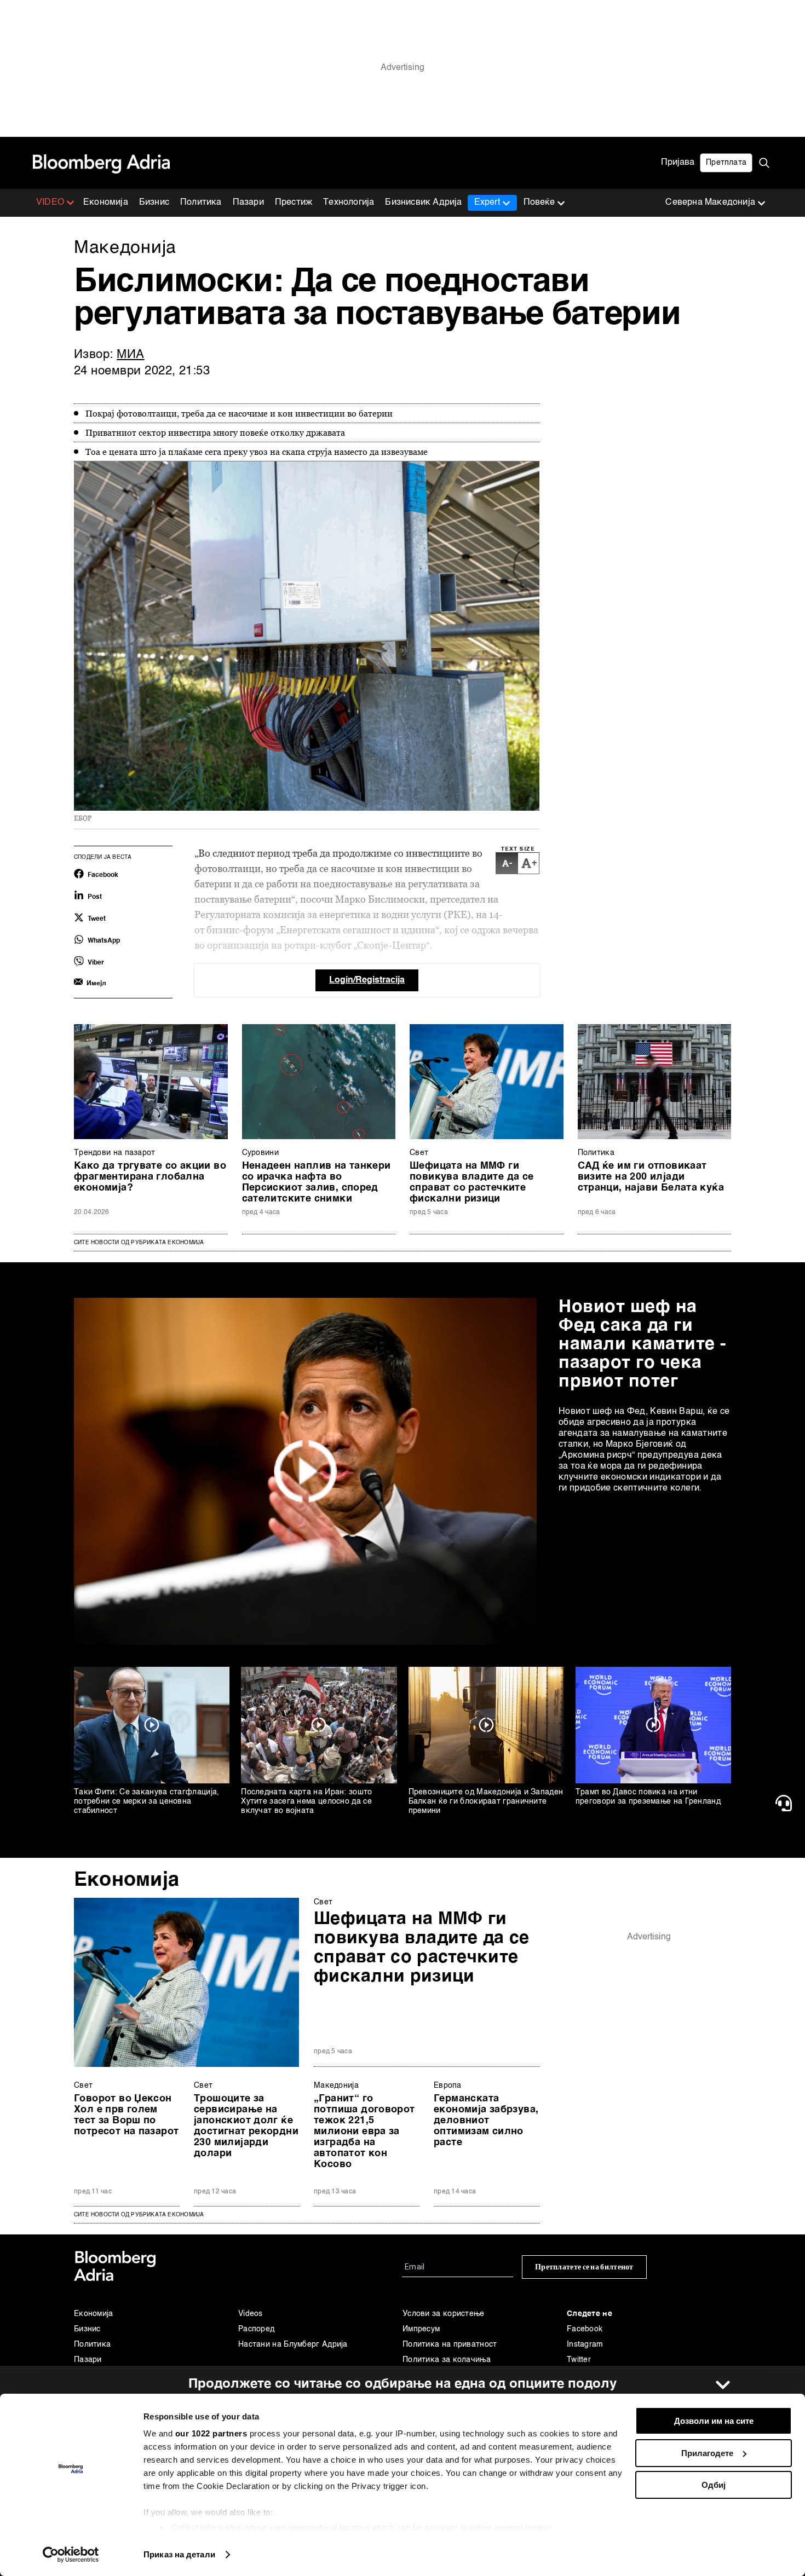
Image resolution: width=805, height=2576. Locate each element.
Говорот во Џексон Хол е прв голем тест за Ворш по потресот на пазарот (126, 2115)
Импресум (421, 2329)
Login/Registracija (367, 980)
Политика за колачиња (447, 2360)
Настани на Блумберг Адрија (293, 2344)
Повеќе (539, 203)
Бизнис (154, 203)
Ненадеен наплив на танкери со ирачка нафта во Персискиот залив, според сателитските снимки (317, 1182)
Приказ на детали (179, 2554)
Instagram (585, 2344)
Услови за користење (444, 2314)
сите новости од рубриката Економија (139, 2215)
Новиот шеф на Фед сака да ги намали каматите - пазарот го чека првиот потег (643, 1344)
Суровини (260, 1153)
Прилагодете (707, 2453)
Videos (251, 2314)
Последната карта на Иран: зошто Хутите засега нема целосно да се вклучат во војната (306, 1801)
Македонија (336, 2086)
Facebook (585, 2329)
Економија (106, 203)
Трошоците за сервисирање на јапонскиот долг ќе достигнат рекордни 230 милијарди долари (246, 2126)
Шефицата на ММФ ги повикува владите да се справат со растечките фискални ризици (472, 1182)
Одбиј (714, 2485)
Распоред (256, 2329)
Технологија (349, 203)
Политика (201, 203)
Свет (419, 1153)
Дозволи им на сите (714, 2421)
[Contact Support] (786, 1803)
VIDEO (50, 203)
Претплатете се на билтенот (584, 2267)
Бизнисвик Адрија (423, 203)
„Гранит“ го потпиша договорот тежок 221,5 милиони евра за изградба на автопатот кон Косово (364, 2132)
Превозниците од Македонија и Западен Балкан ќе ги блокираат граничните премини (486, 1801)
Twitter (579, 2360)
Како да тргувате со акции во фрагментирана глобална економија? (150, 1177)
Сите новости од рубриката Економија (139, 1243)
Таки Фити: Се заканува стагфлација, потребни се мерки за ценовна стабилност (147, 1801)
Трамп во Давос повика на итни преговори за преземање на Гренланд (648, 1797)
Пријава (678, 163)
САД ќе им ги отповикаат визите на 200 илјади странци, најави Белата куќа (651, 1177)
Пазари (248, 203)
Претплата (726, 163)
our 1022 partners (211, 2433)
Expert (487, 203)
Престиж (294, 203)
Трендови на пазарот (115, 1153)
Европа (448, 2086)
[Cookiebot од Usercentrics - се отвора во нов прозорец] (71, 2555)
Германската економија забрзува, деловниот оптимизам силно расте (486, 2121)
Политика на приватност (450, 2344)
